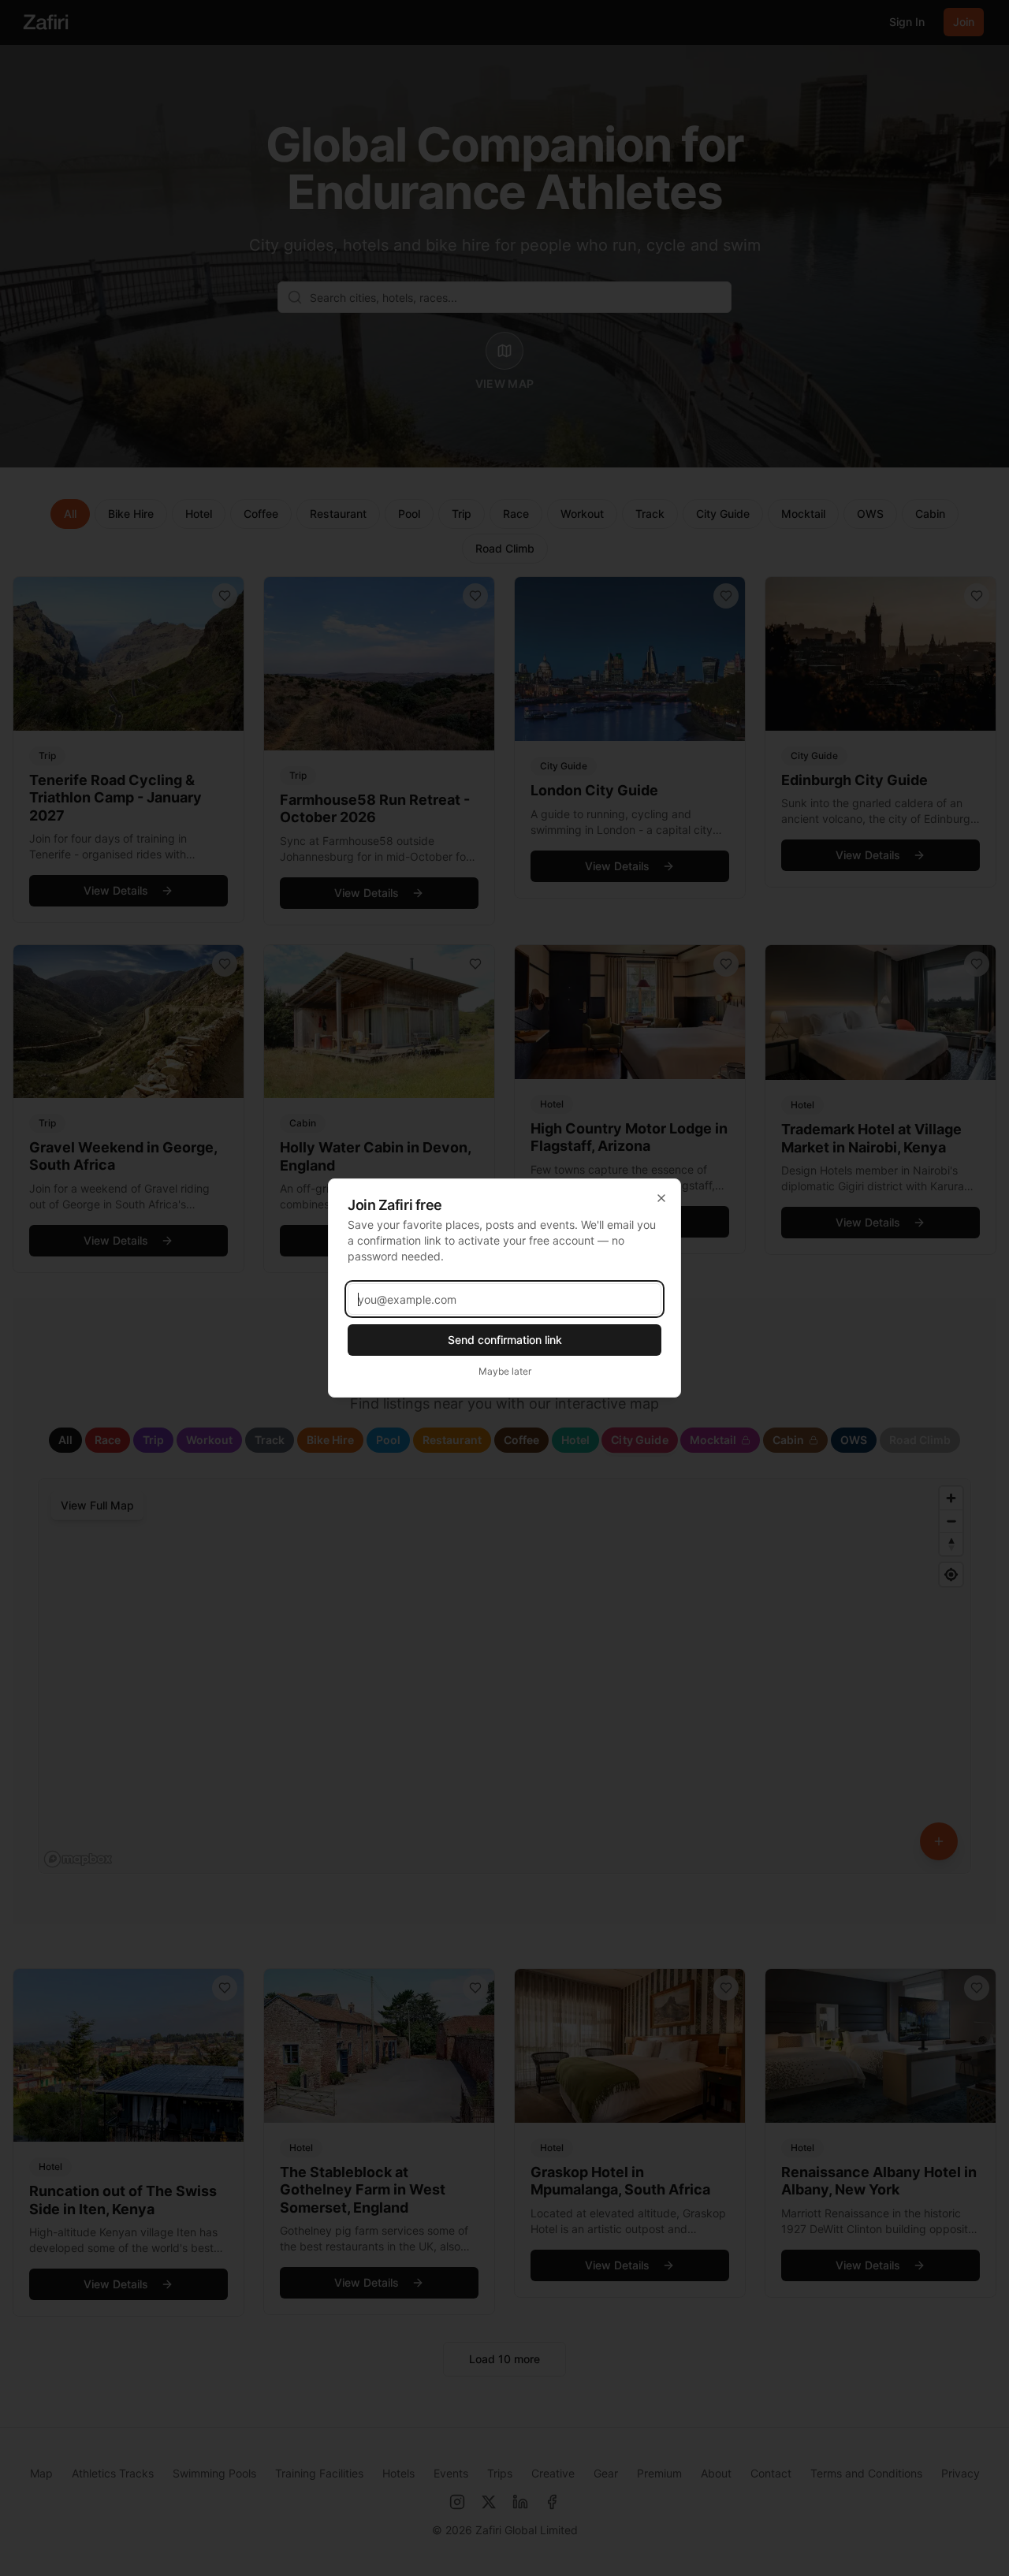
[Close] (661, 1198)
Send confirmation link (505, 1340)
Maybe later (505, 1371)
